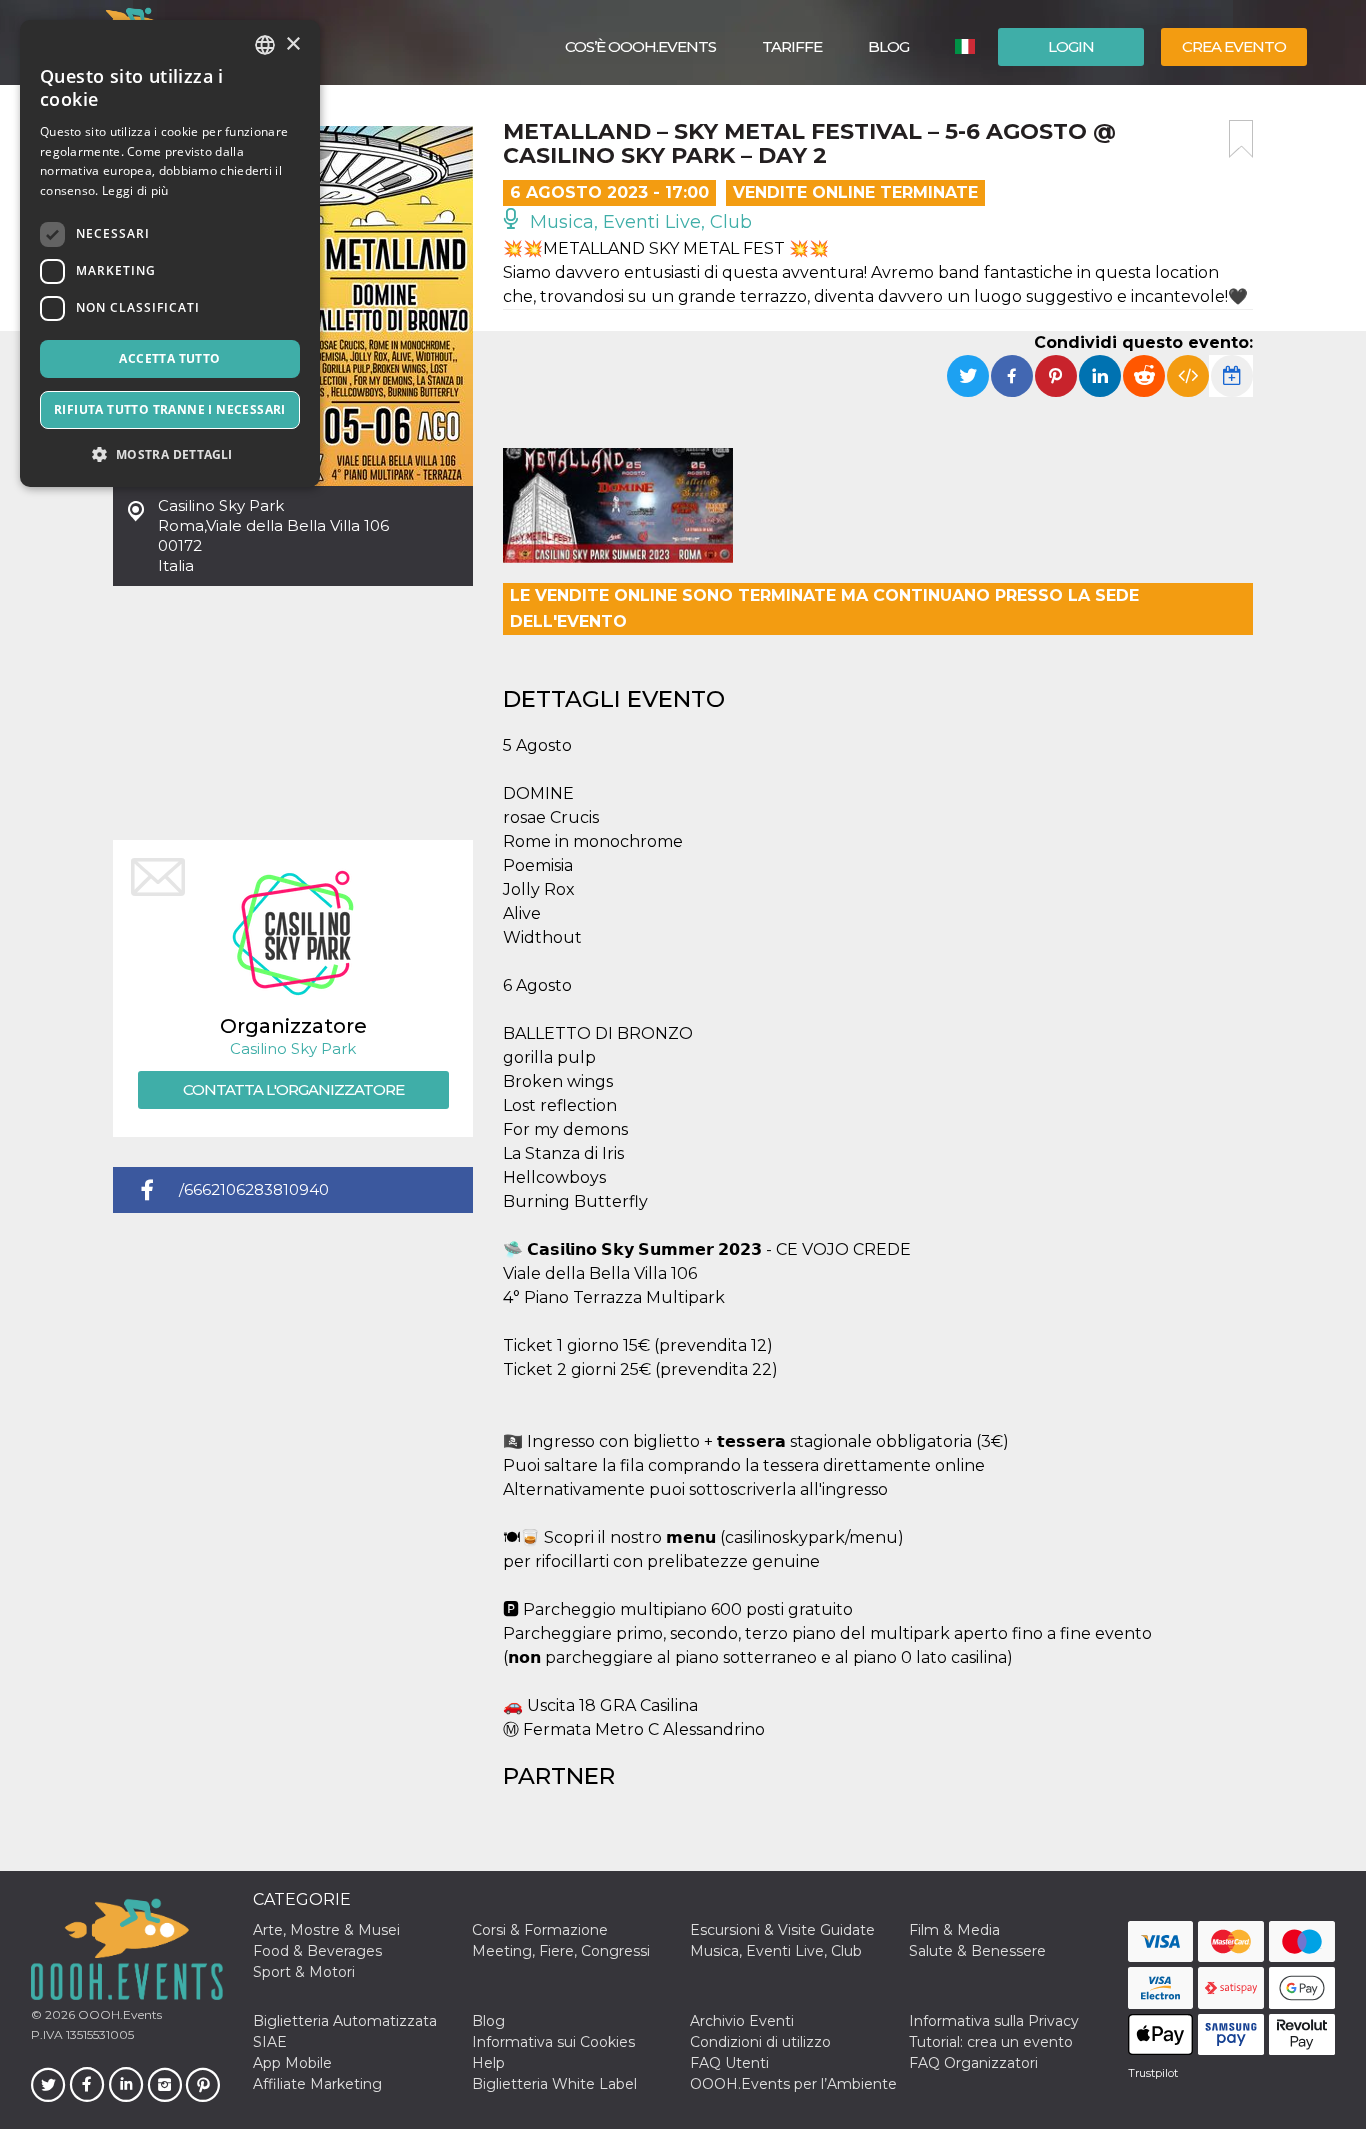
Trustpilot (1153, 2073)
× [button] (292, 44)
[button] (170, 454)
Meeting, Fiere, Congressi (561, 1951)
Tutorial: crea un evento (991, 2042)
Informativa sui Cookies (553, 2042)
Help (488, 2063)
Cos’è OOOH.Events (640, 46)
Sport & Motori (304, 1972)
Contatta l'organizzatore (293, 1089)
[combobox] (265, 45)
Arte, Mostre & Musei (326, 1930)
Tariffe (792, 46)
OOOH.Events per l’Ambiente (793, 2084)
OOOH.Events (118, 2014)
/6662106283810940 (254, 1189)
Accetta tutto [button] (169, 358)
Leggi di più (135, 190)
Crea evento (1234, 46)
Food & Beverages (317, 1951)
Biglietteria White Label (554, 2084)
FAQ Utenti (729, 2063)
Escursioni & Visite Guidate (782, 1930)
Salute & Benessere (977, 1951)
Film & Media (954, 1930)
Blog (888, 46)
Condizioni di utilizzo (760, 2042)
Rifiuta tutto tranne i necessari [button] (170, 409)
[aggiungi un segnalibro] (1241, 139)
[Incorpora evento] (1188, 376)
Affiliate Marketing (317, 2084)
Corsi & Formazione (540, 1930)
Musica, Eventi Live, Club (638, 222)
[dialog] (170, 253)
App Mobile (292, 2063)
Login (1071, 46)
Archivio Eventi (742, 2021)
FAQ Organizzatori (973, 2063)
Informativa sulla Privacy (994, 2021)
